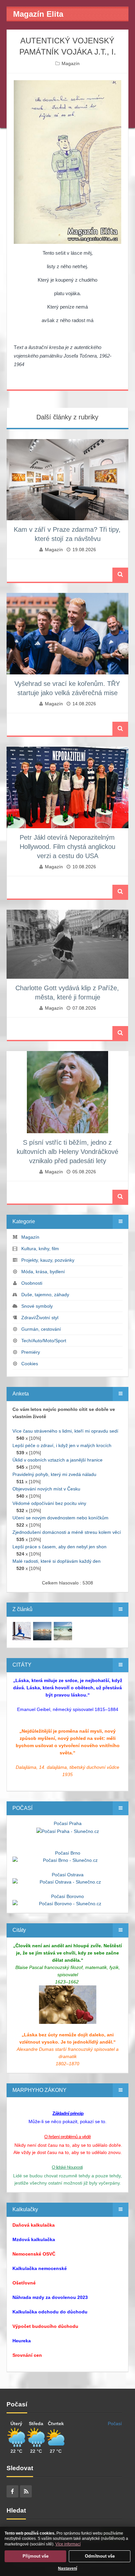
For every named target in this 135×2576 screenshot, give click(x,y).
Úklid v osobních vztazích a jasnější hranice (58, 1460)
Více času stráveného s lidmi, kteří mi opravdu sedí (65, 1431)
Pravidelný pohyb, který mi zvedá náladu (54, 1474)
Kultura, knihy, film (40, 1249)
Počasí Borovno (67, 1896)
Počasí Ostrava (68, 1875)
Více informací (68, 2544)
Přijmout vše (36, 2556)
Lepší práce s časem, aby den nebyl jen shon (59, 1547)
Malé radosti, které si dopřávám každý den (57, 1561)
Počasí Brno (68, 1853)
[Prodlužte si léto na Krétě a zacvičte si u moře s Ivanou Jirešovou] (22, 1630)
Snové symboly (37, 1306)
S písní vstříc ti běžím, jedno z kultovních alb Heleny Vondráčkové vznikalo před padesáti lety (67, 1152)
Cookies (30, 1364)
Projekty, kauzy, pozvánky (48, 1260)
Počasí (115, 2424)
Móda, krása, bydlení (43, 1272)
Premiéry (31, 1352)
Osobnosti (32, 1283)
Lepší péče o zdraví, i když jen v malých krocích (62, 1445)
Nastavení (67, 2568)
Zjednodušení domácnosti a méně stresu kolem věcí (67, 1532)
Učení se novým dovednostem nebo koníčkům (60, 1518)
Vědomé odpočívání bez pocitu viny (49, 1503)
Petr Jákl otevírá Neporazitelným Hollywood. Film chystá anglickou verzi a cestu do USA (67, 847)
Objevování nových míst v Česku (46, 1489)
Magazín (71, 63)
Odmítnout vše (100, 2556)
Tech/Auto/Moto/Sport (44, 1341)
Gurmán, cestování (41, 1329)
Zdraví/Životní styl (40, 1318)
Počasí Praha (68, 1823)
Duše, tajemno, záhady (45, 1295)
